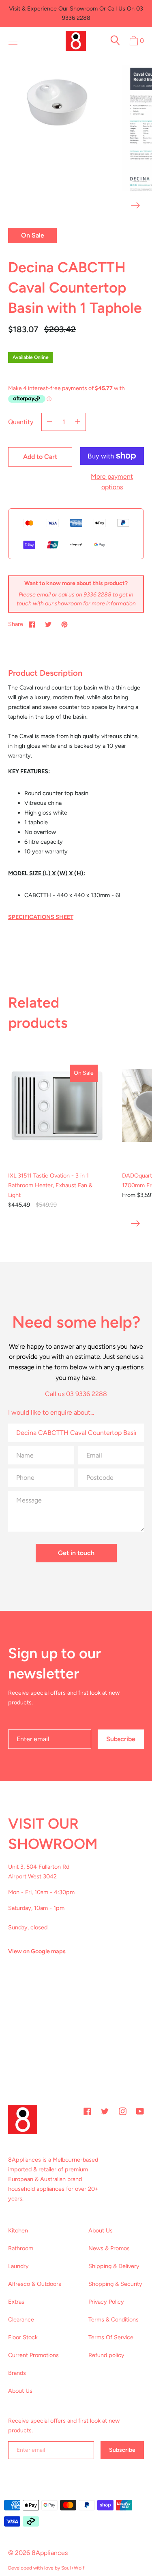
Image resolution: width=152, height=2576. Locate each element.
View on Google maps (37, 1951)
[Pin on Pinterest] (64, 624)
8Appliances (50, 2553)
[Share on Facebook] (32, 624)
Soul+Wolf (73, 2568)
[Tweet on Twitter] (48, 624)
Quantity (21, 422)
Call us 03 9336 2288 (76, 1394)
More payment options (112, 482)
